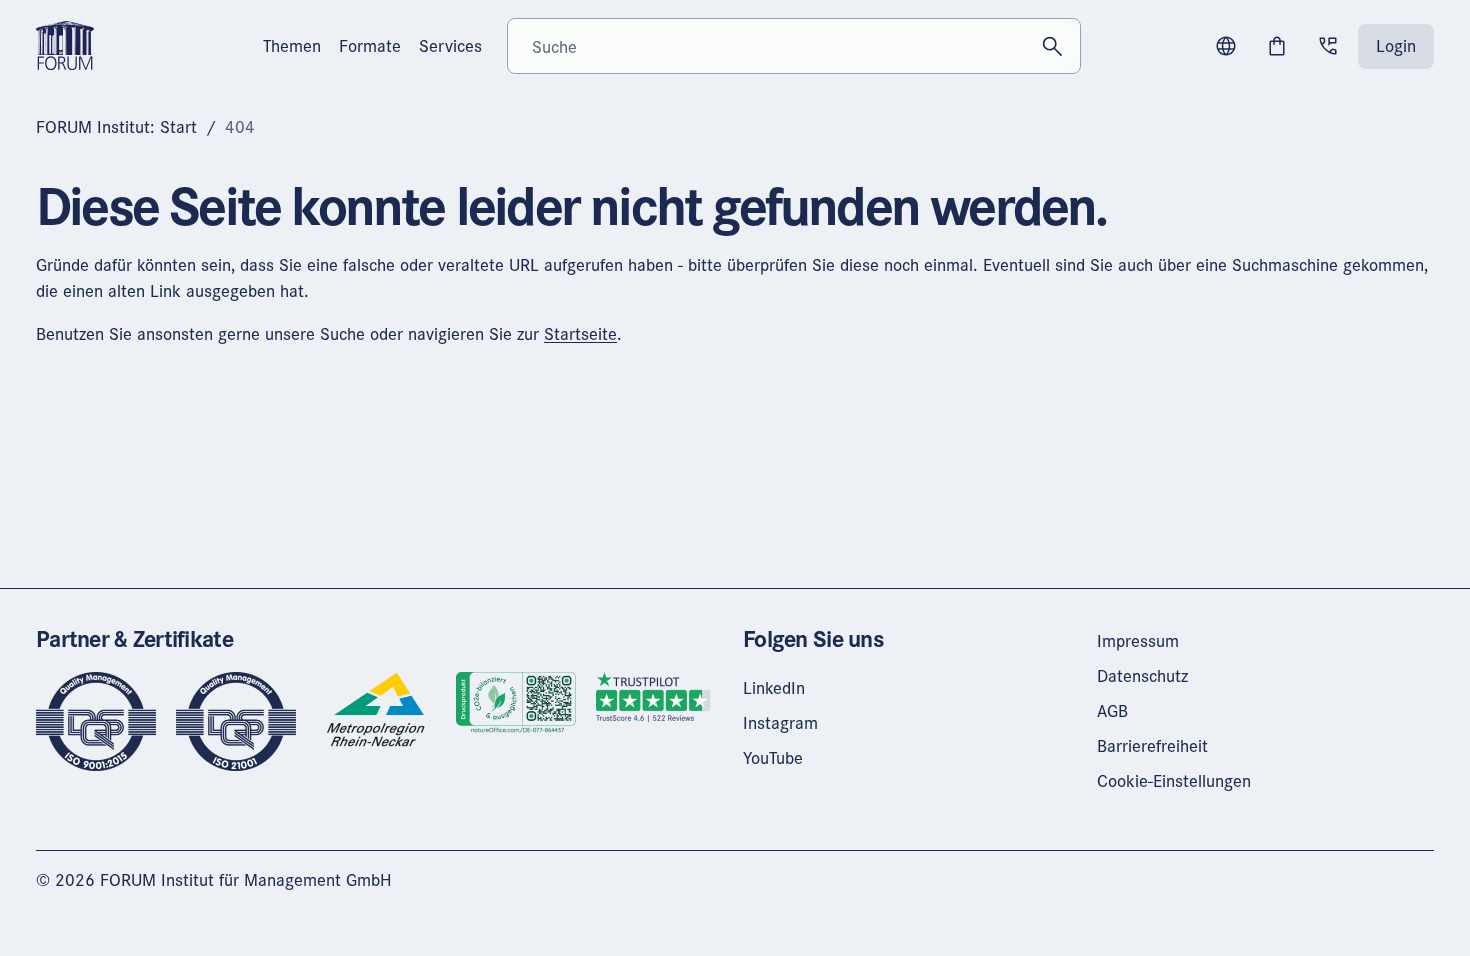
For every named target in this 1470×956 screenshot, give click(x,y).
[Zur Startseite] (65, 43)
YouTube (773, 757)
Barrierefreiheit (1152, 745)
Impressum (1138, 640)
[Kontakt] (1328, 46)
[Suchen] (1053, 46)
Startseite (580, 333)
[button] (1226, 46)
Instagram (780, 722)
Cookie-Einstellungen (1174, 780)
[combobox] (793, 46)
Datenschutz (1142, 675)
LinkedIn (774, 687)
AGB (1112, 710)
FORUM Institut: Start (116, 126)
